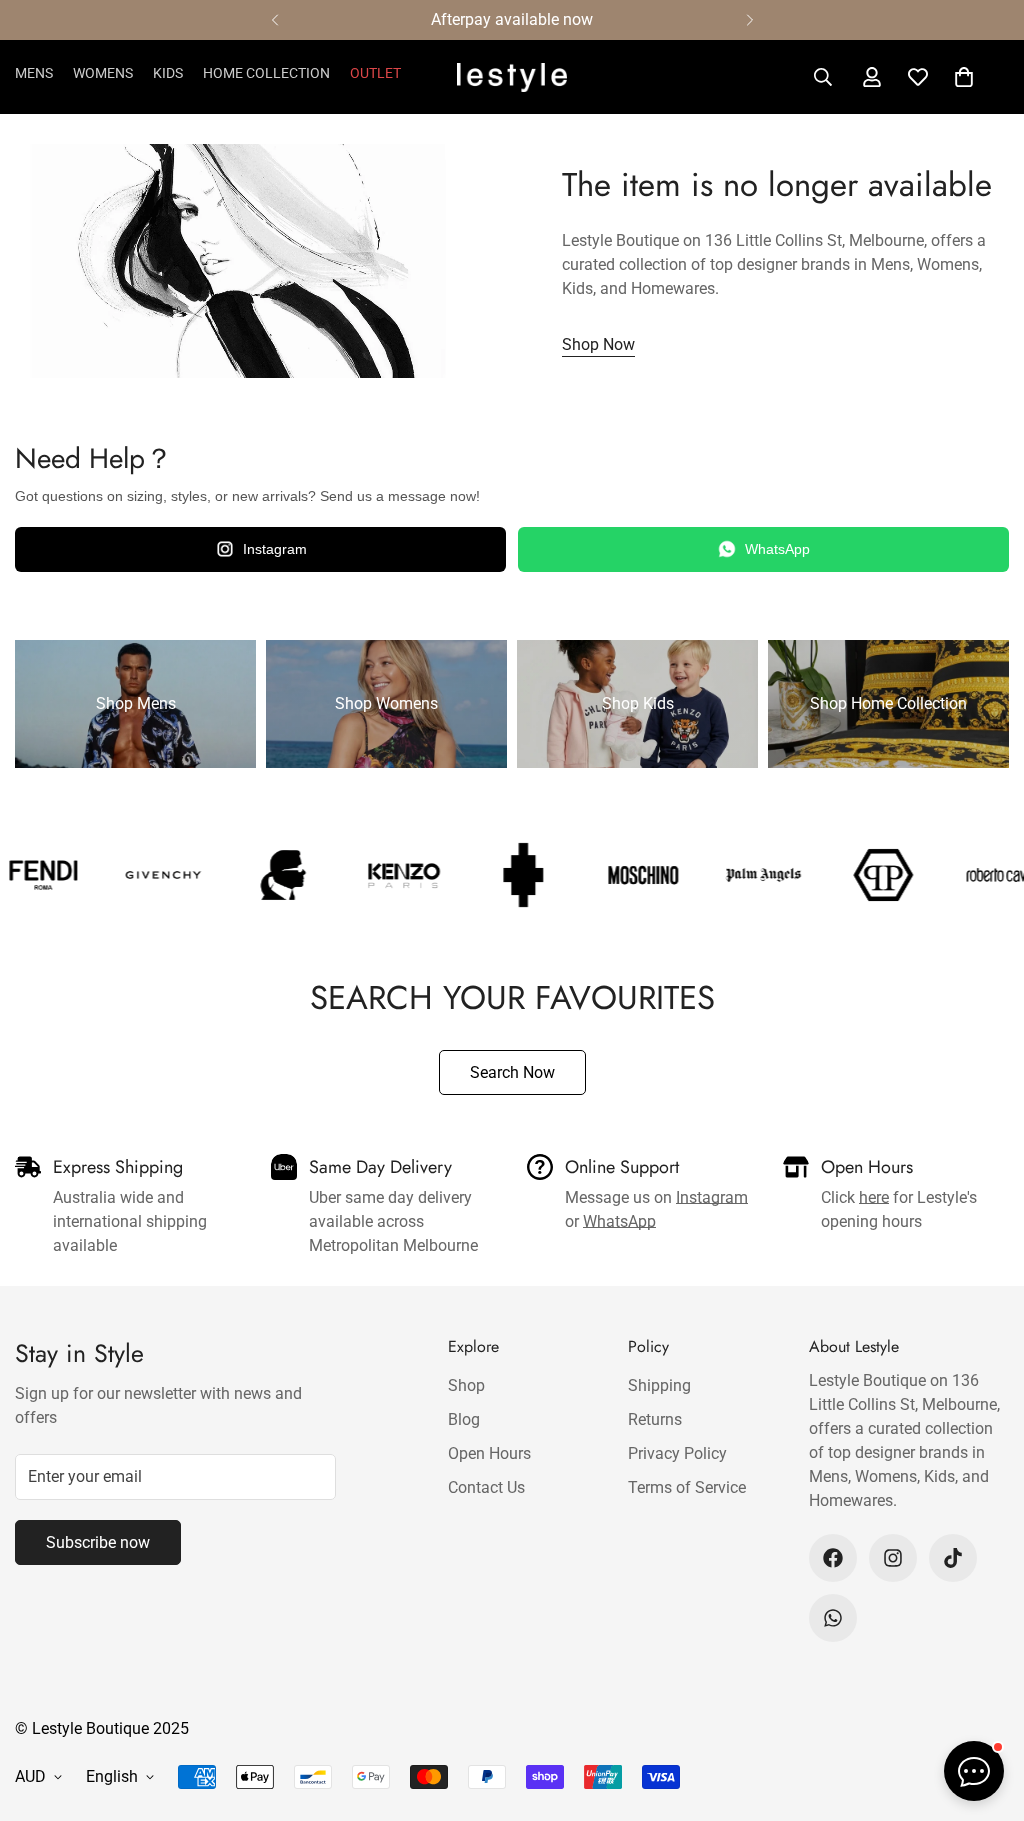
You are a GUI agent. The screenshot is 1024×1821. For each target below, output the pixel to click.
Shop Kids (638, 703)
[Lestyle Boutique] (512, 77)
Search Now (512, 1072)
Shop (466, 1385)
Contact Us (486, 1487)
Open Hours (489, 1453)
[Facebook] (833, 1558)
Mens (34, 73)
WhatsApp (777, 549)
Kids (168, 73)
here (874, 1197)
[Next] (749, 20)
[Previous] (274, 20)
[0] (964, 77)
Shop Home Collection (888, 703)
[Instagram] (893, 1558)
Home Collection (266, 73)
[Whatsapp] (833, 1618)
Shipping (659, 1385)
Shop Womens (386, 703)
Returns (655, 1419)
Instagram (275, 549)
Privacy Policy (677, 1453)
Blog (464, 1419)
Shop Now (598, 344)
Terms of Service (687, 1487)
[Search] (823, 77)
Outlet (375, 73)
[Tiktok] (953, 1558)
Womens (103, 73)
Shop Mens (136, 703)
